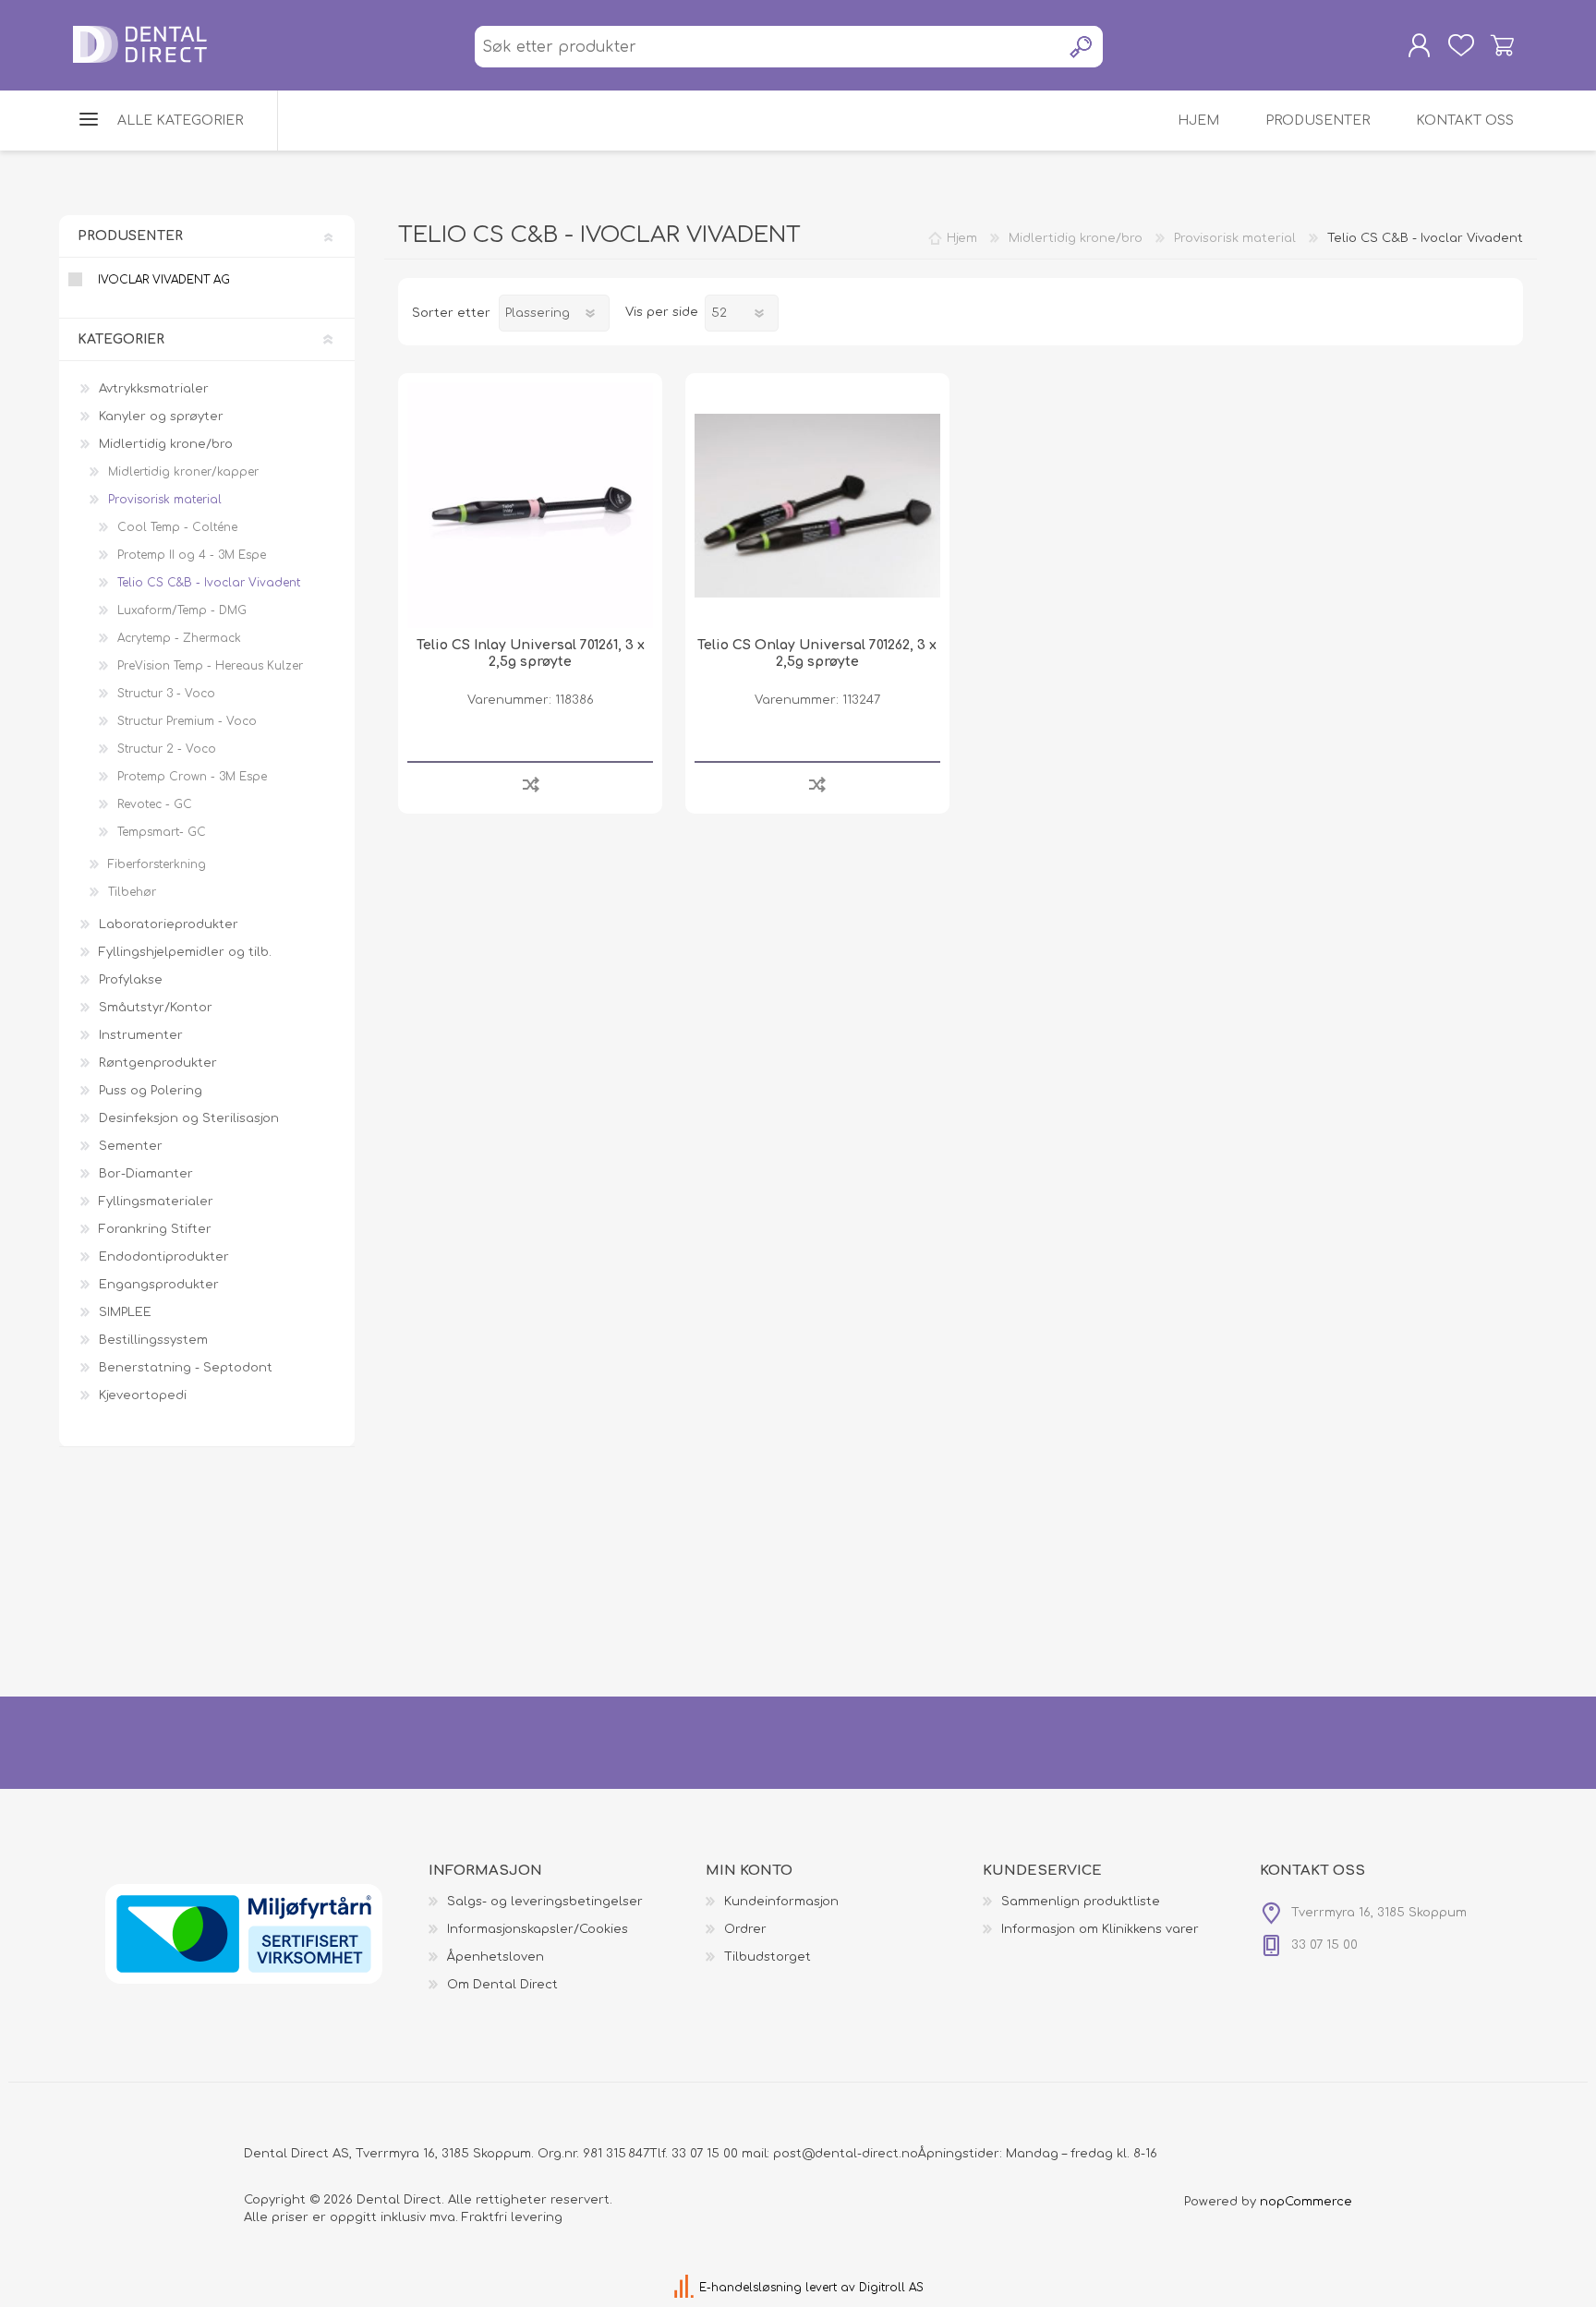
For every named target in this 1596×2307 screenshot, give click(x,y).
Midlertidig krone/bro (166, 444)
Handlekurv (1502, 45)
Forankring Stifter (155, 1229)
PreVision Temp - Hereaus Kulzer (210, 666)
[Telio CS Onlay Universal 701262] (817, 505)
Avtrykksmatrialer (154, 389)
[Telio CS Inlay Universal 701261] (530, 505)
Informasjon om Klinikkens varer (1100, 1929)
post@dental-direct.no (846, 2154)
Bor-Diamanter (146, 1174)
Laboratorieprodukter (169, 924)
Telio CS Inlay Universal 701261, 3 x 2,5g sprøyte (531, 653)
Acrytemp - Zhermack (179, 638)
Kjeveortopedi (143, 1395)
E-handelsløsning (750, 2288)
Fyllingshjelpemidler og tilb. (185, 952)
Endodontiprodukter (164, 1257)
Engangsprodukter (159, 1285)
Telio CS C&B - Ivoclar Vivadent (209, 583)
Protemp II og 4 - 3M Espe (192, 555)
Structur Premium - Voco (187, 721)
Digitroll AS (891, 2288)
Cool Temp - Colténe (177, 527)
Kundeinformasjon (781, 1902)
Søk (1082, 47)
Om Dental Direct (502, 1985)
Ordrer (745, 1929)
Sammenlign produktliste (1081, 1902)
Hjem (962, 238)
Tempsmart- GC (162, 832)
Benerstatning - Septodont (186, 1368)
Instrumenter (141, 1035)
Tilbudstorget (768, 1957)
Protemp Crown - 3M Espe (192, 777)
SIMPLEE (125, 1312)
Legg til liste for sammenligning (531, 784)
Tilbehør (132, 892)
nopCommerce (1306, 2202)
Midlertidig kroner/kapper (183, 472)
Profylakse (131, 980)
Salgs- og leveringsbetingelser (545, 1902)
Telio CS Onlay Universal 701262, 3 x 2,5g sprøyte (817, 653)
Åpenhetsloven (496, 1957)
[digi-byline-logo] (686, 2288)
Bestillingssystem (153, 1340)
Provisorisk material (165, 500)
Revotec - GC (155, 804)
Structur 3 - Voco (166, 694)
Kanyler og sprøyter (161, 417)
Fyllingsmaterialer (156, 1202)
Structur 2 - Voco (167, 749)
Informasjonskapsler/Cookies (538, 1929)
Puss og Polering (151, 1091)
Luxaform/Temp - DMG (182, 610)
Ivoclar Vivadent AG (164, 280)
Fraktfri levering (512, 2217)
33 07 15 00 (705, 2154)
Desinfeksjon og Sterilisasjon (189, 1118)
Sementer (131, 1146)
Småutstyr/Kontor (156, 1008)
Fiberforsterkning (157, 864)
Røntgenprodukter (158, 1063)
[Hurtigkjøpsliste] (1461, 45)
